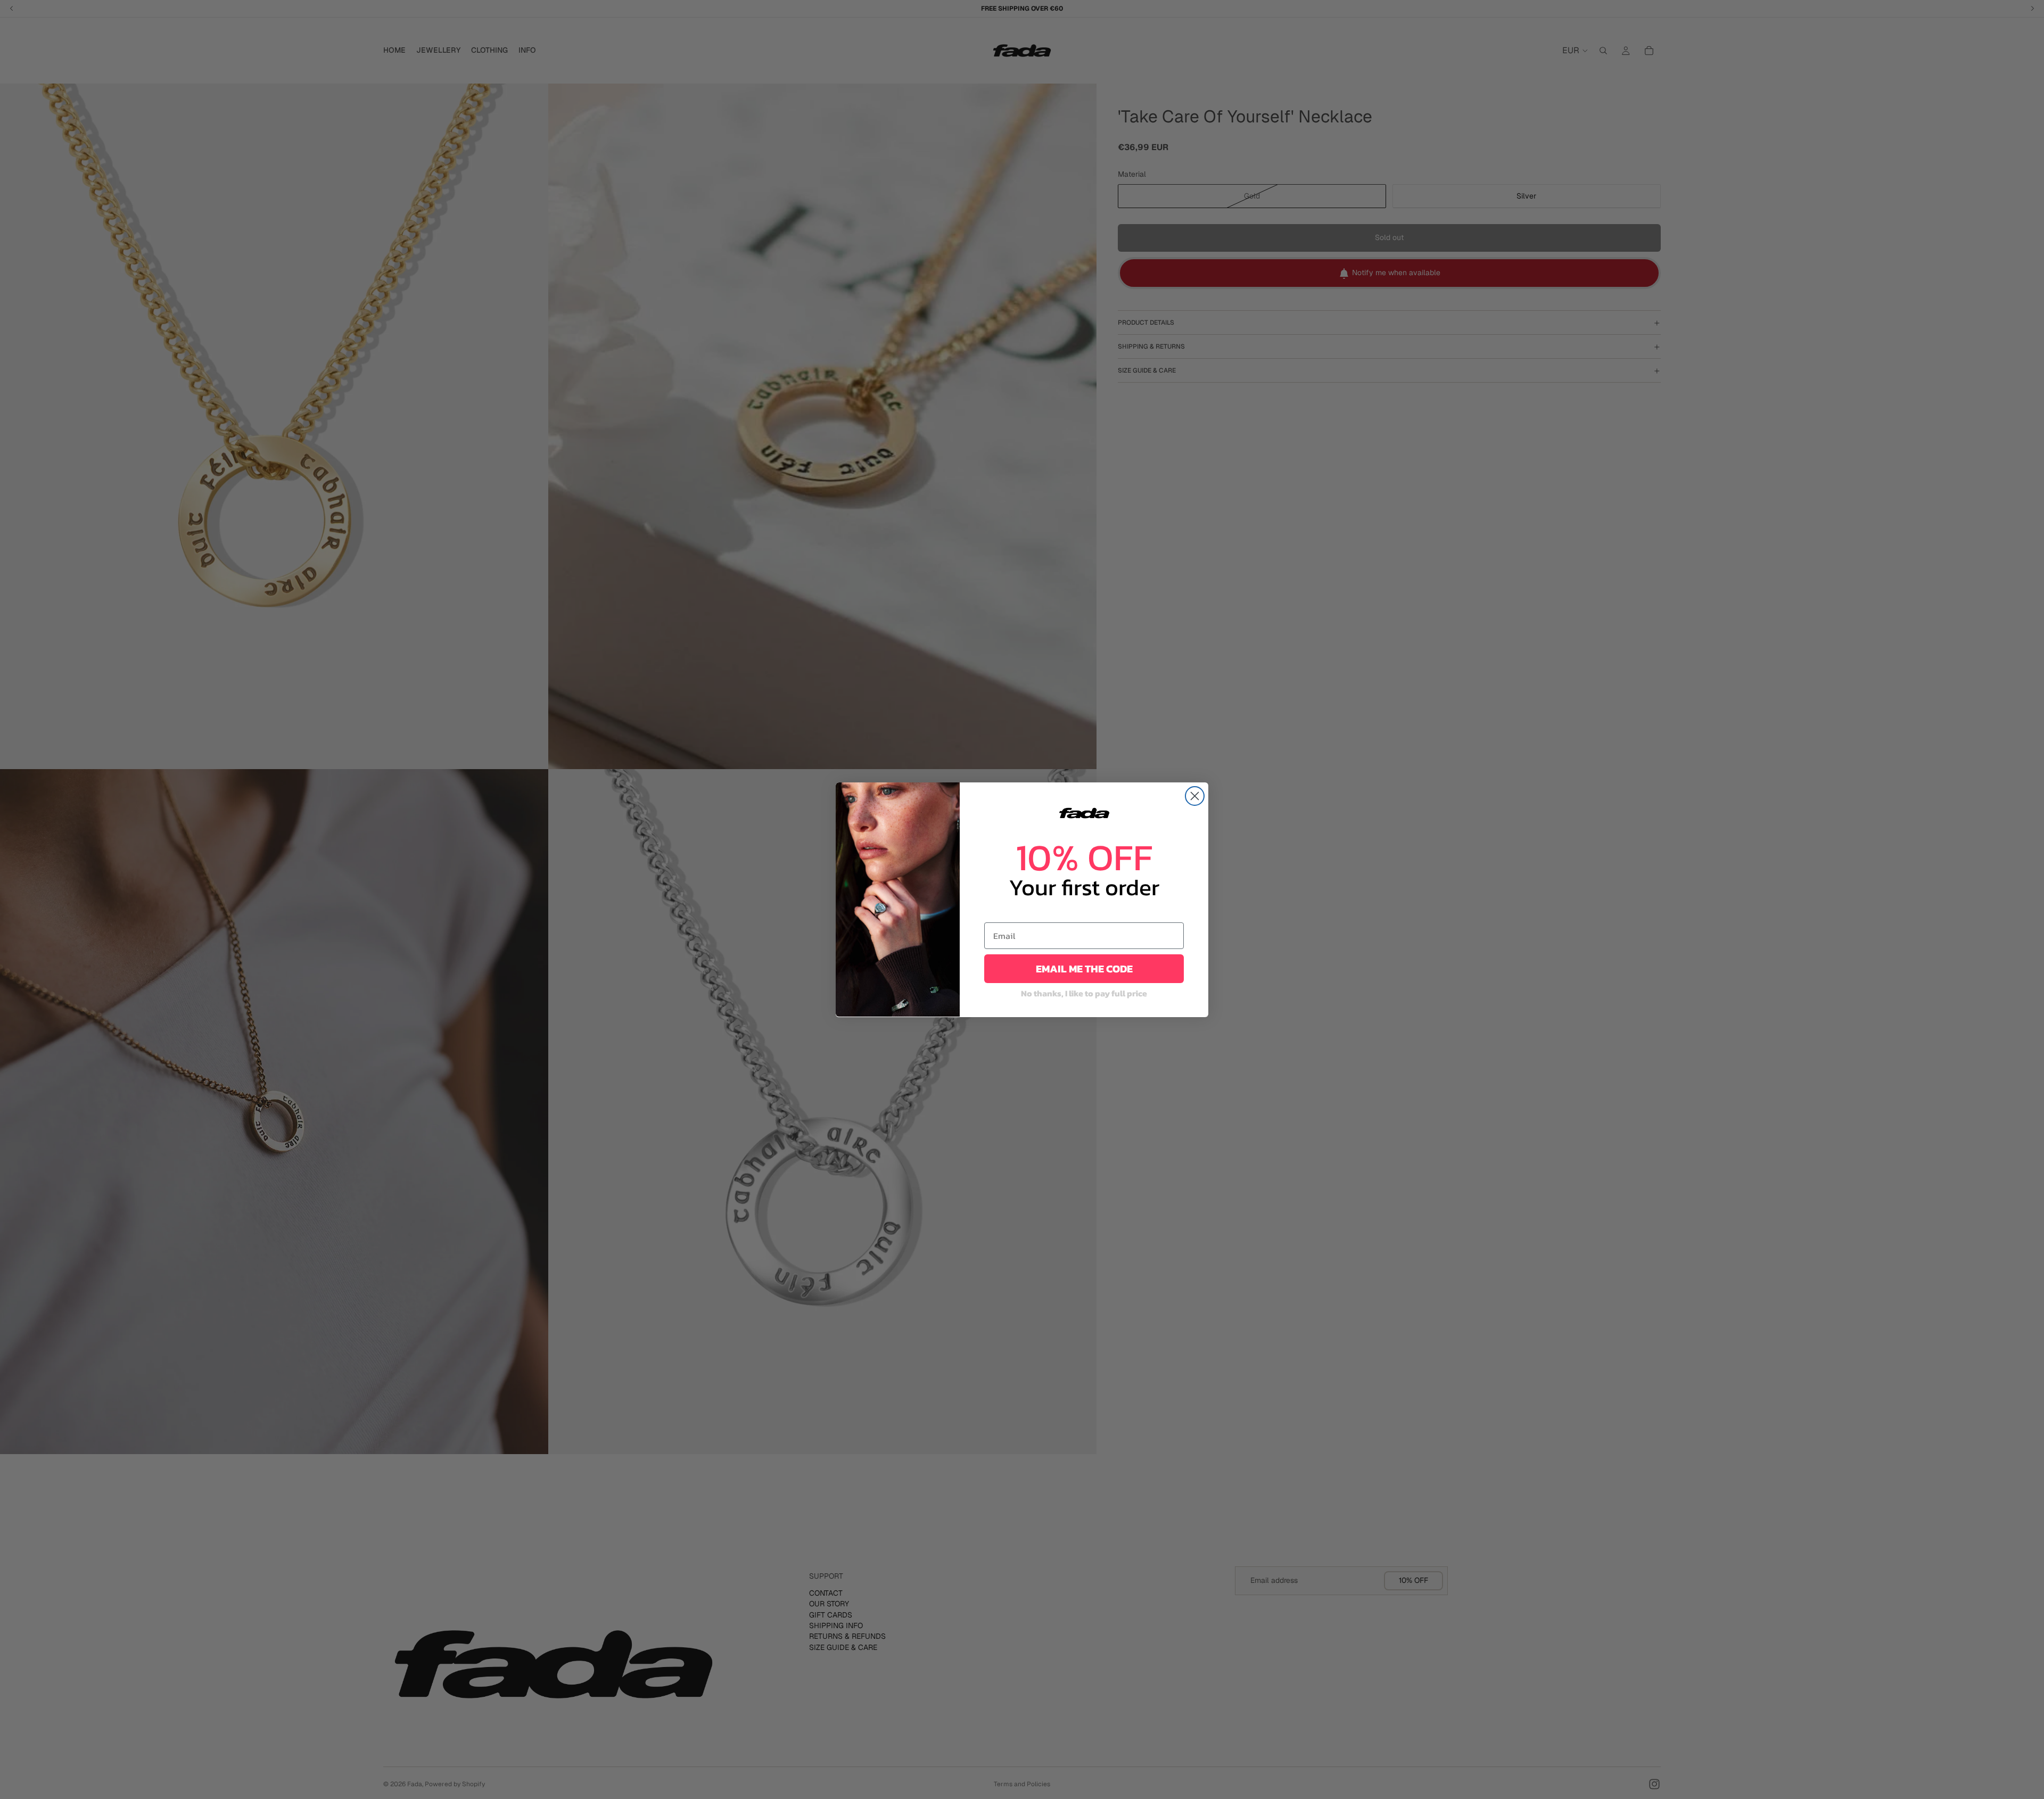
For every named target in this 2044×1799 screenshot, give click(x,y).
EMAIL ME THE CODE (1084, 969)
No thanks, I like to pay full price (1084, 993)
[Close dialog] (1195, 796)
